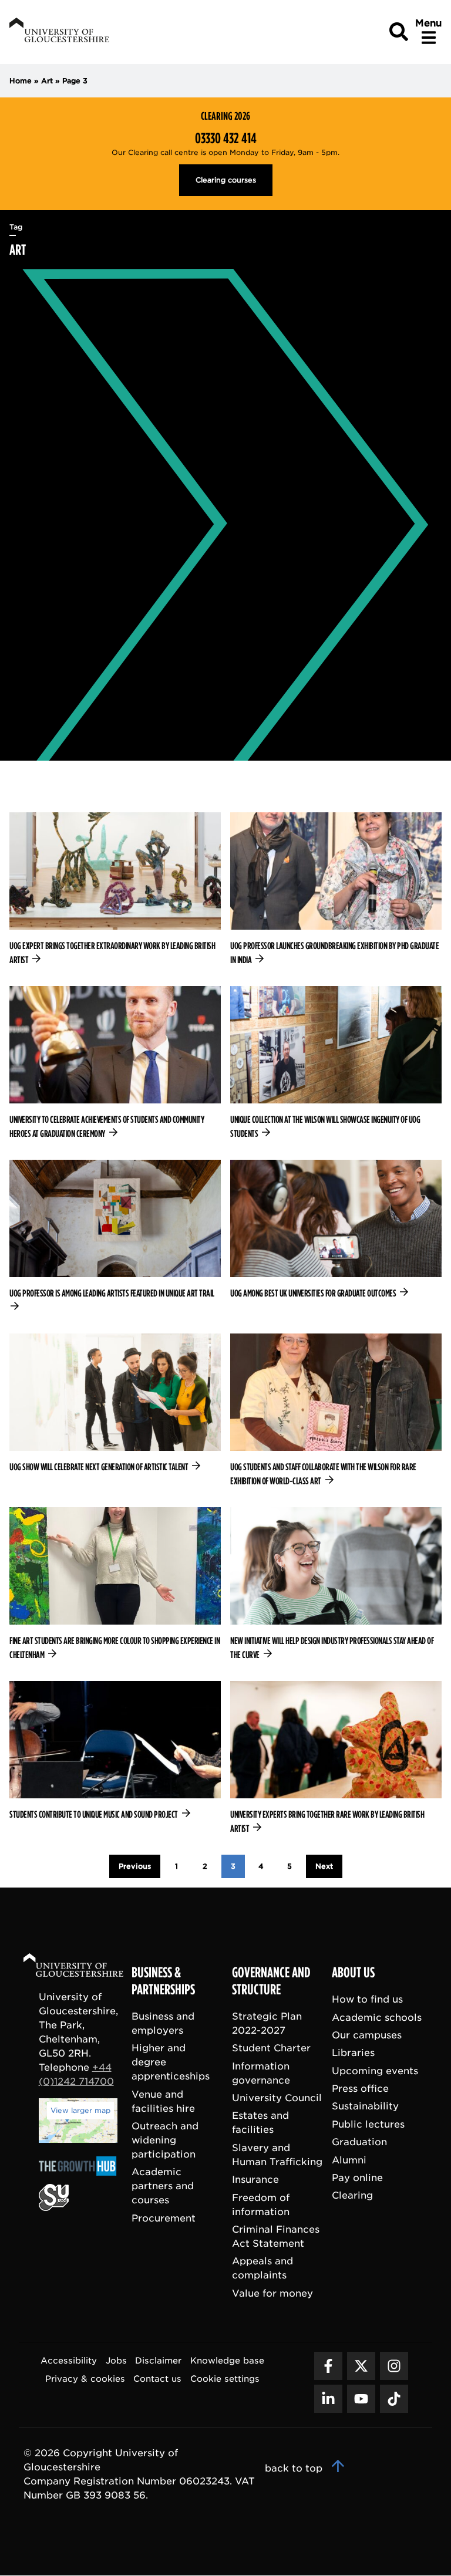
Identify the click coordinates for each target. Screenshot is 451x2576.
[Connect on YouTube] (361, 2399)
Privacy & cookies (85, 2379)
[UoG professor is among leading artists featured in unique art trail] (115, 1237)
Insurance (255, 2180)
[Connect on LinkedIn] (328, 2399)
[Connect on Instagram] (394, 2366)
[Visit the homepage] (58, 32)
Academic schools (377, 2018)
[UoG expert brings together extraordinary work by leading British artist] (115, 890)
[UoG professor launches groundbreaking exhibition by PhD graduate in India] (336, 890)
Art (47, 81)
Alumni (349, 2160)
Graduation (359, 2143)
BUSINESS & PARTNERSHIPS (163, 1982)
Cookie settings (225, 2379)
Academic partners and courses (163, 2187)
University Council (277, 2099)
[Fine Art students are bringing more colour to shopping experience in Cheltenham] (115, 1585)
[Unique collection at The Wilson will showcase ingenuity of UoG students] (336, 1064)
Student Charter (271, 2049)
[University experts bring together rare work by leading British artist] (336, 1758)
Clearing (352, 2196)
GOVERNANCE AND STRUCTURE (271, 1982)
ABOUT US (353, 1973)
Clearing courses (226, 180)
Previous (135, 1866)
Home (21, 81)
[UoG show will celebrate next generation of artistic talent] (115, 1404)
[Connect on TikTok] (394, 2399)
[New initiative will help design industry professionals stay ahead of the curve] (336, 1585)
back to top (295, 2469)
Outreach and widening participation (165, 2141)
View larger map (80, 2110)
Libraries (353, 2053)
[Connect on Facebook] (328, 2366)
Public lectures (368, 2124)
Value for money (272, 2293)
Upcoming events (375, 2071)
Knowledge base (227, 2361)
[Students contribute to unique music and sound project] (115, 1751)
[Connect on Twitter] (361, 2366)
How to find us (367, 2000)
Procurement (164, 2218)
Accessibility (69, 2361)
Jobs (116, 2361)
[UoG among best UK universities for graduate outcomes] (336, 1230)
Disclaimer (158, 2361)
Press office (360, 2089)
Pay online (357, 2178)
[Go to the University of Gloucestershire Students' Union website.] (54, 2208)
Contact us (157, 2379)
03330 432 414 (226, 139)
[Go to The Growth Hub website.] (81, 2177)
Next (324, 1866)
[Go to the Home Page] (85, 1967)
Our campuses (367, 2035)
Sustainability (365, 2107)
